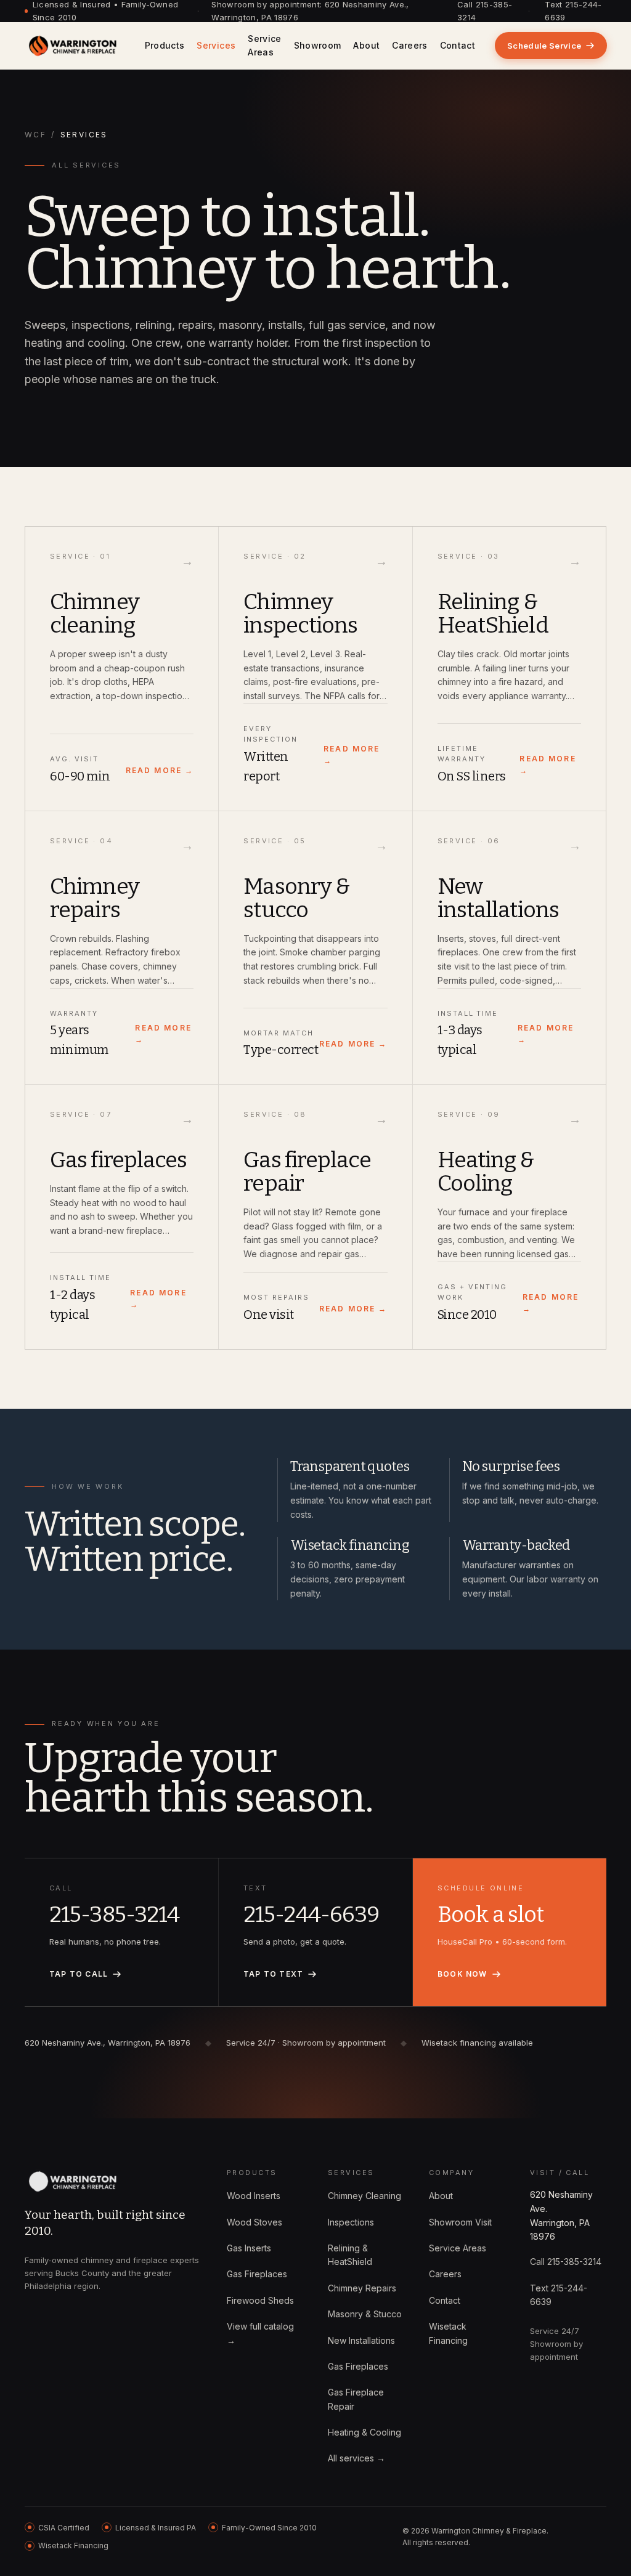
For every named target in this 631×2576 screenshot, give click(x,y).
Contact (458, 45)
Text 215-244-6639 (573, 11)
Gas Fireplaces (257, 2274)
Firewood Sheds (260, 2300)
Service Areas (264, 45)
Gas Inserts (249, 2248)
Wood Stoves (254, 2222)
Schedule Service (544, 46)
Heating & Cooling (364, 2432)
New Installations (361, 2340)
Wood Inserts (254, 2196)
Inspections (351, 2222)
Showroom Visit (460, 2222)
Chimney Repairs (362, 2288)
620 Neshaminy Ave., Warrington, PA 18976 (108, 2043)
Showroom (318, 45)
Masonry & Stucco (365, 2314)
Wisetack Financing (448, 2333)
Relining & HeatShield (350, 2255)
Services (216, 45)
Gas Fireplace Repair (356, 2399)
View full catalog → (260, 2333)
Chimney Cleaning (364, 2196)
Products (165, 45)
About (366, 45)
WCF (35, 135)
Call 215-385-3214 (485, 11)
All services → (356, 2458)
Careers (409, 45)
